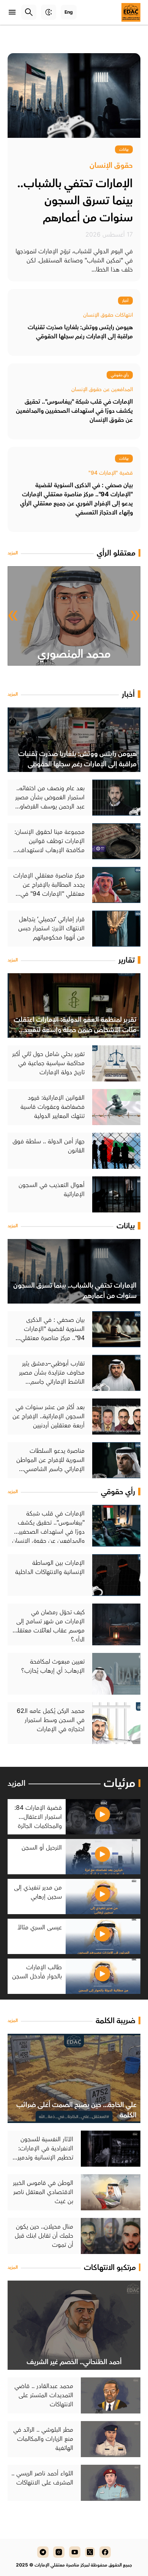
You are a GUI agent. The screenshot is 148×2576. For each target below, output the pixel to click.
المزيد (13, 553)
